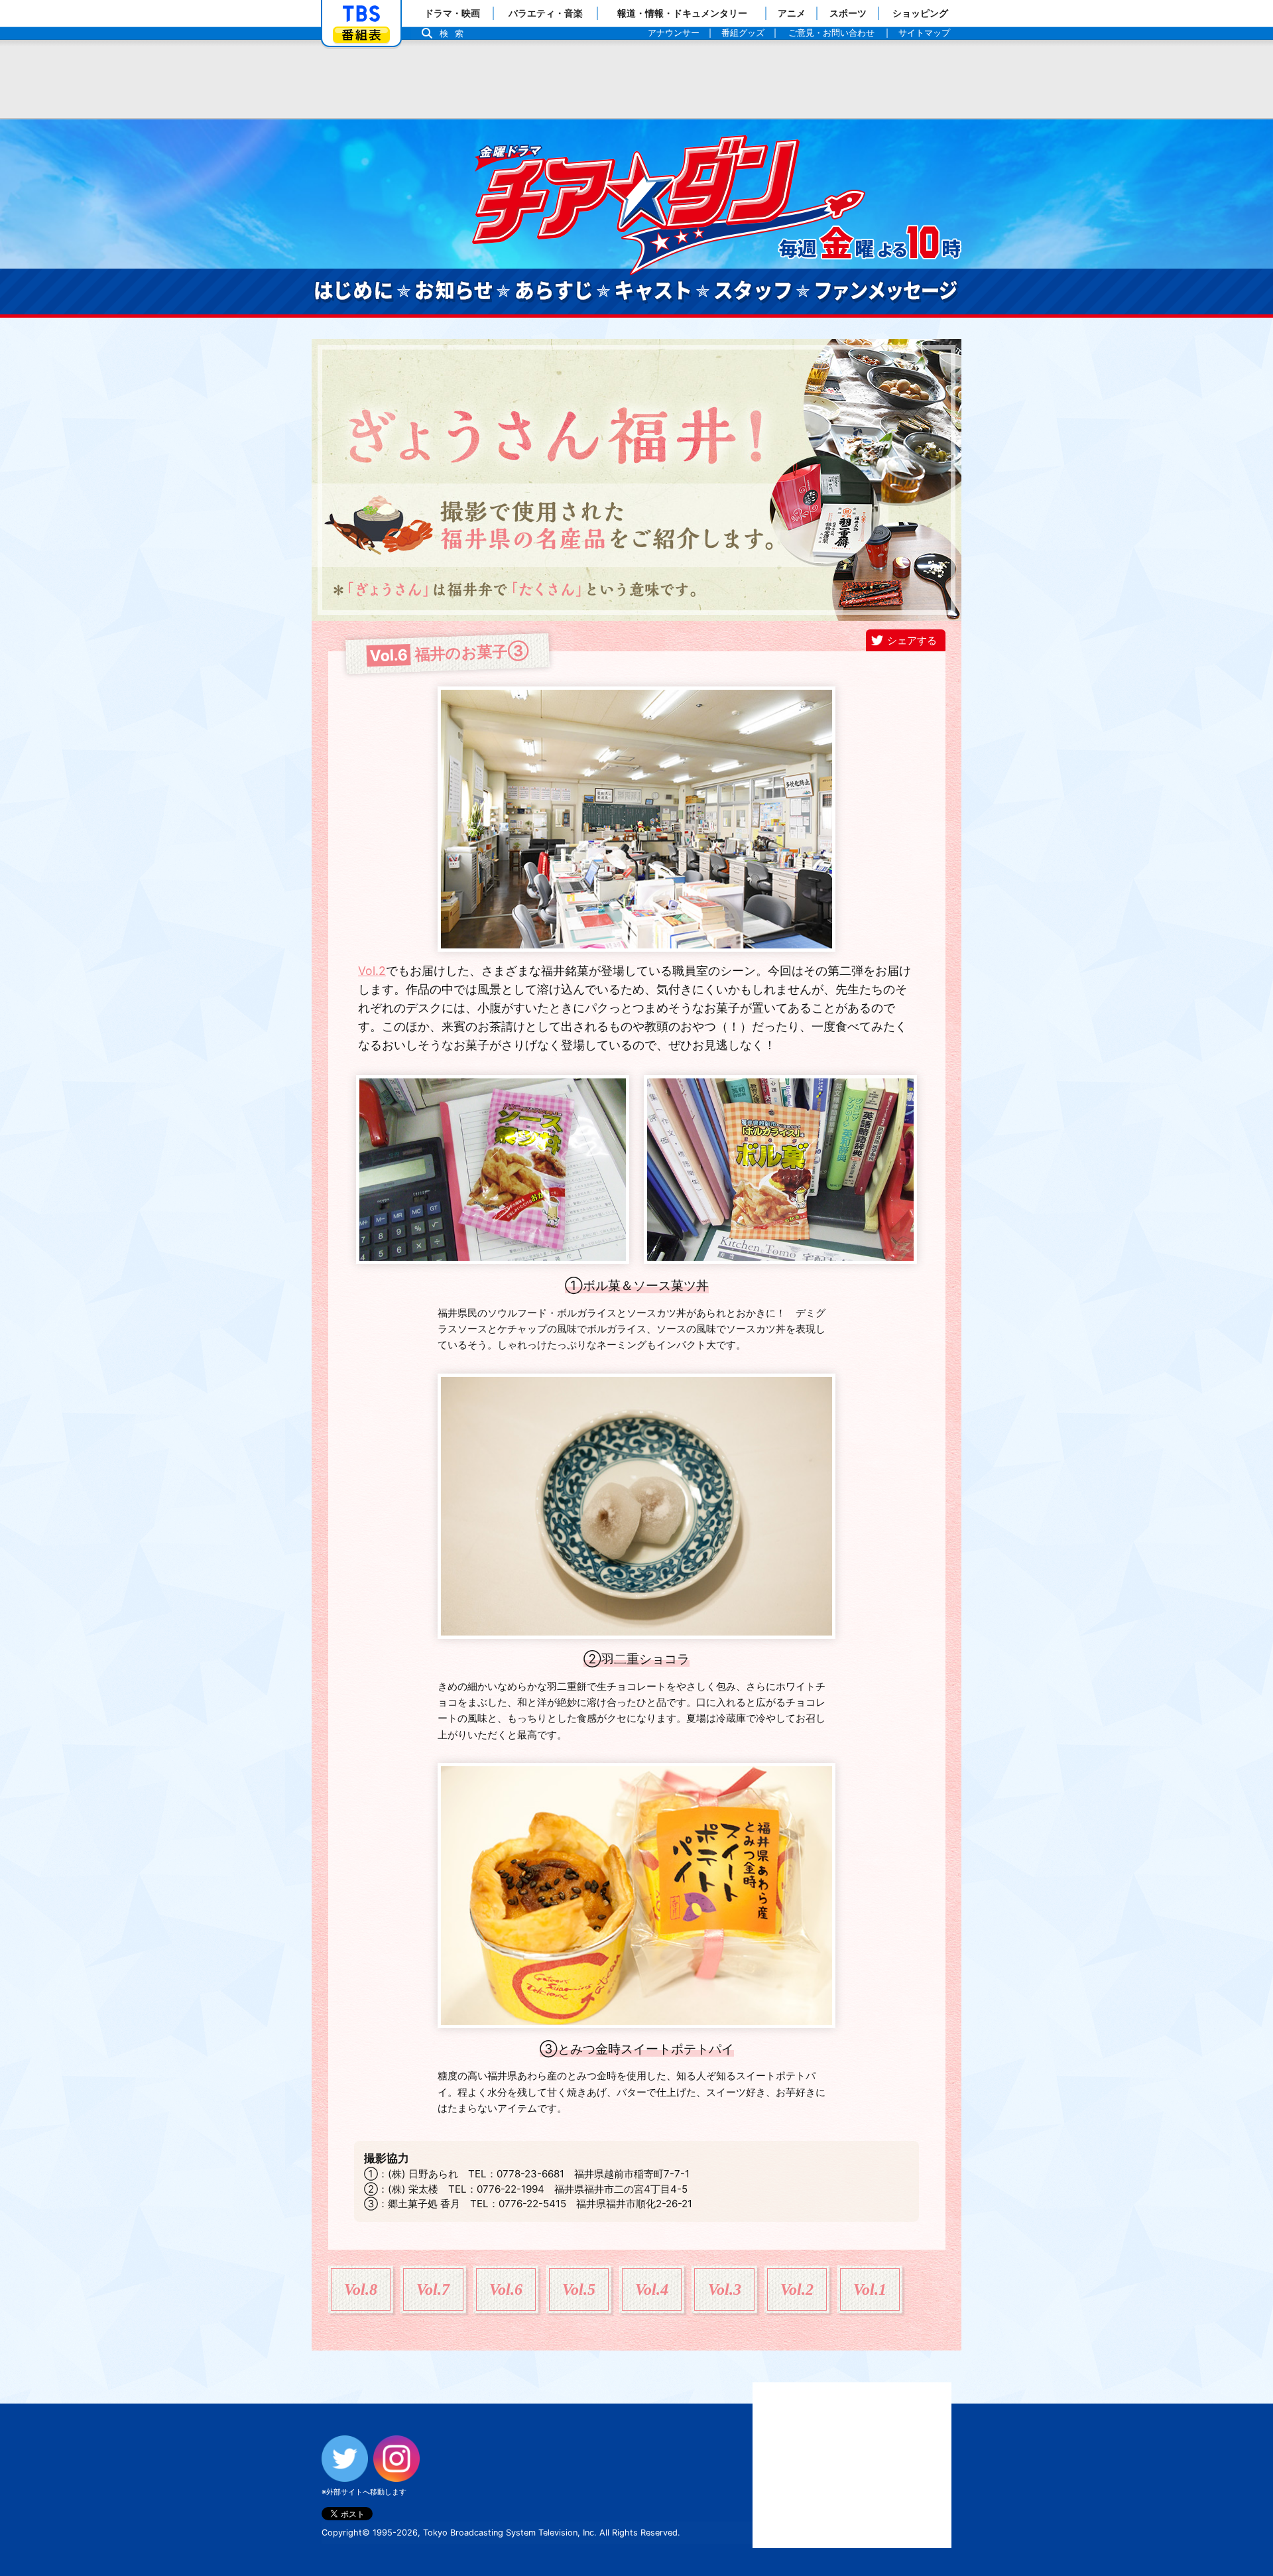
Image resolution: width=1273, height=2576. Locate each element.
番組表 (361, 35)
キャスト (654, 291)
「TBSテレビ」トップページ (361, 14)
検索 (455, 33)
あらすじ (554, 291)
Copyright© (346, 2533)
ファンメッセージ (886, 291)
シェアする (912, 640)
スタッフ (753, 291)
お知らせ (454, 291)
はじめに (353, 291)
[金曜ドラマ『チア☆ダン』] (716, 202)
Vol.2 (372, 971)
